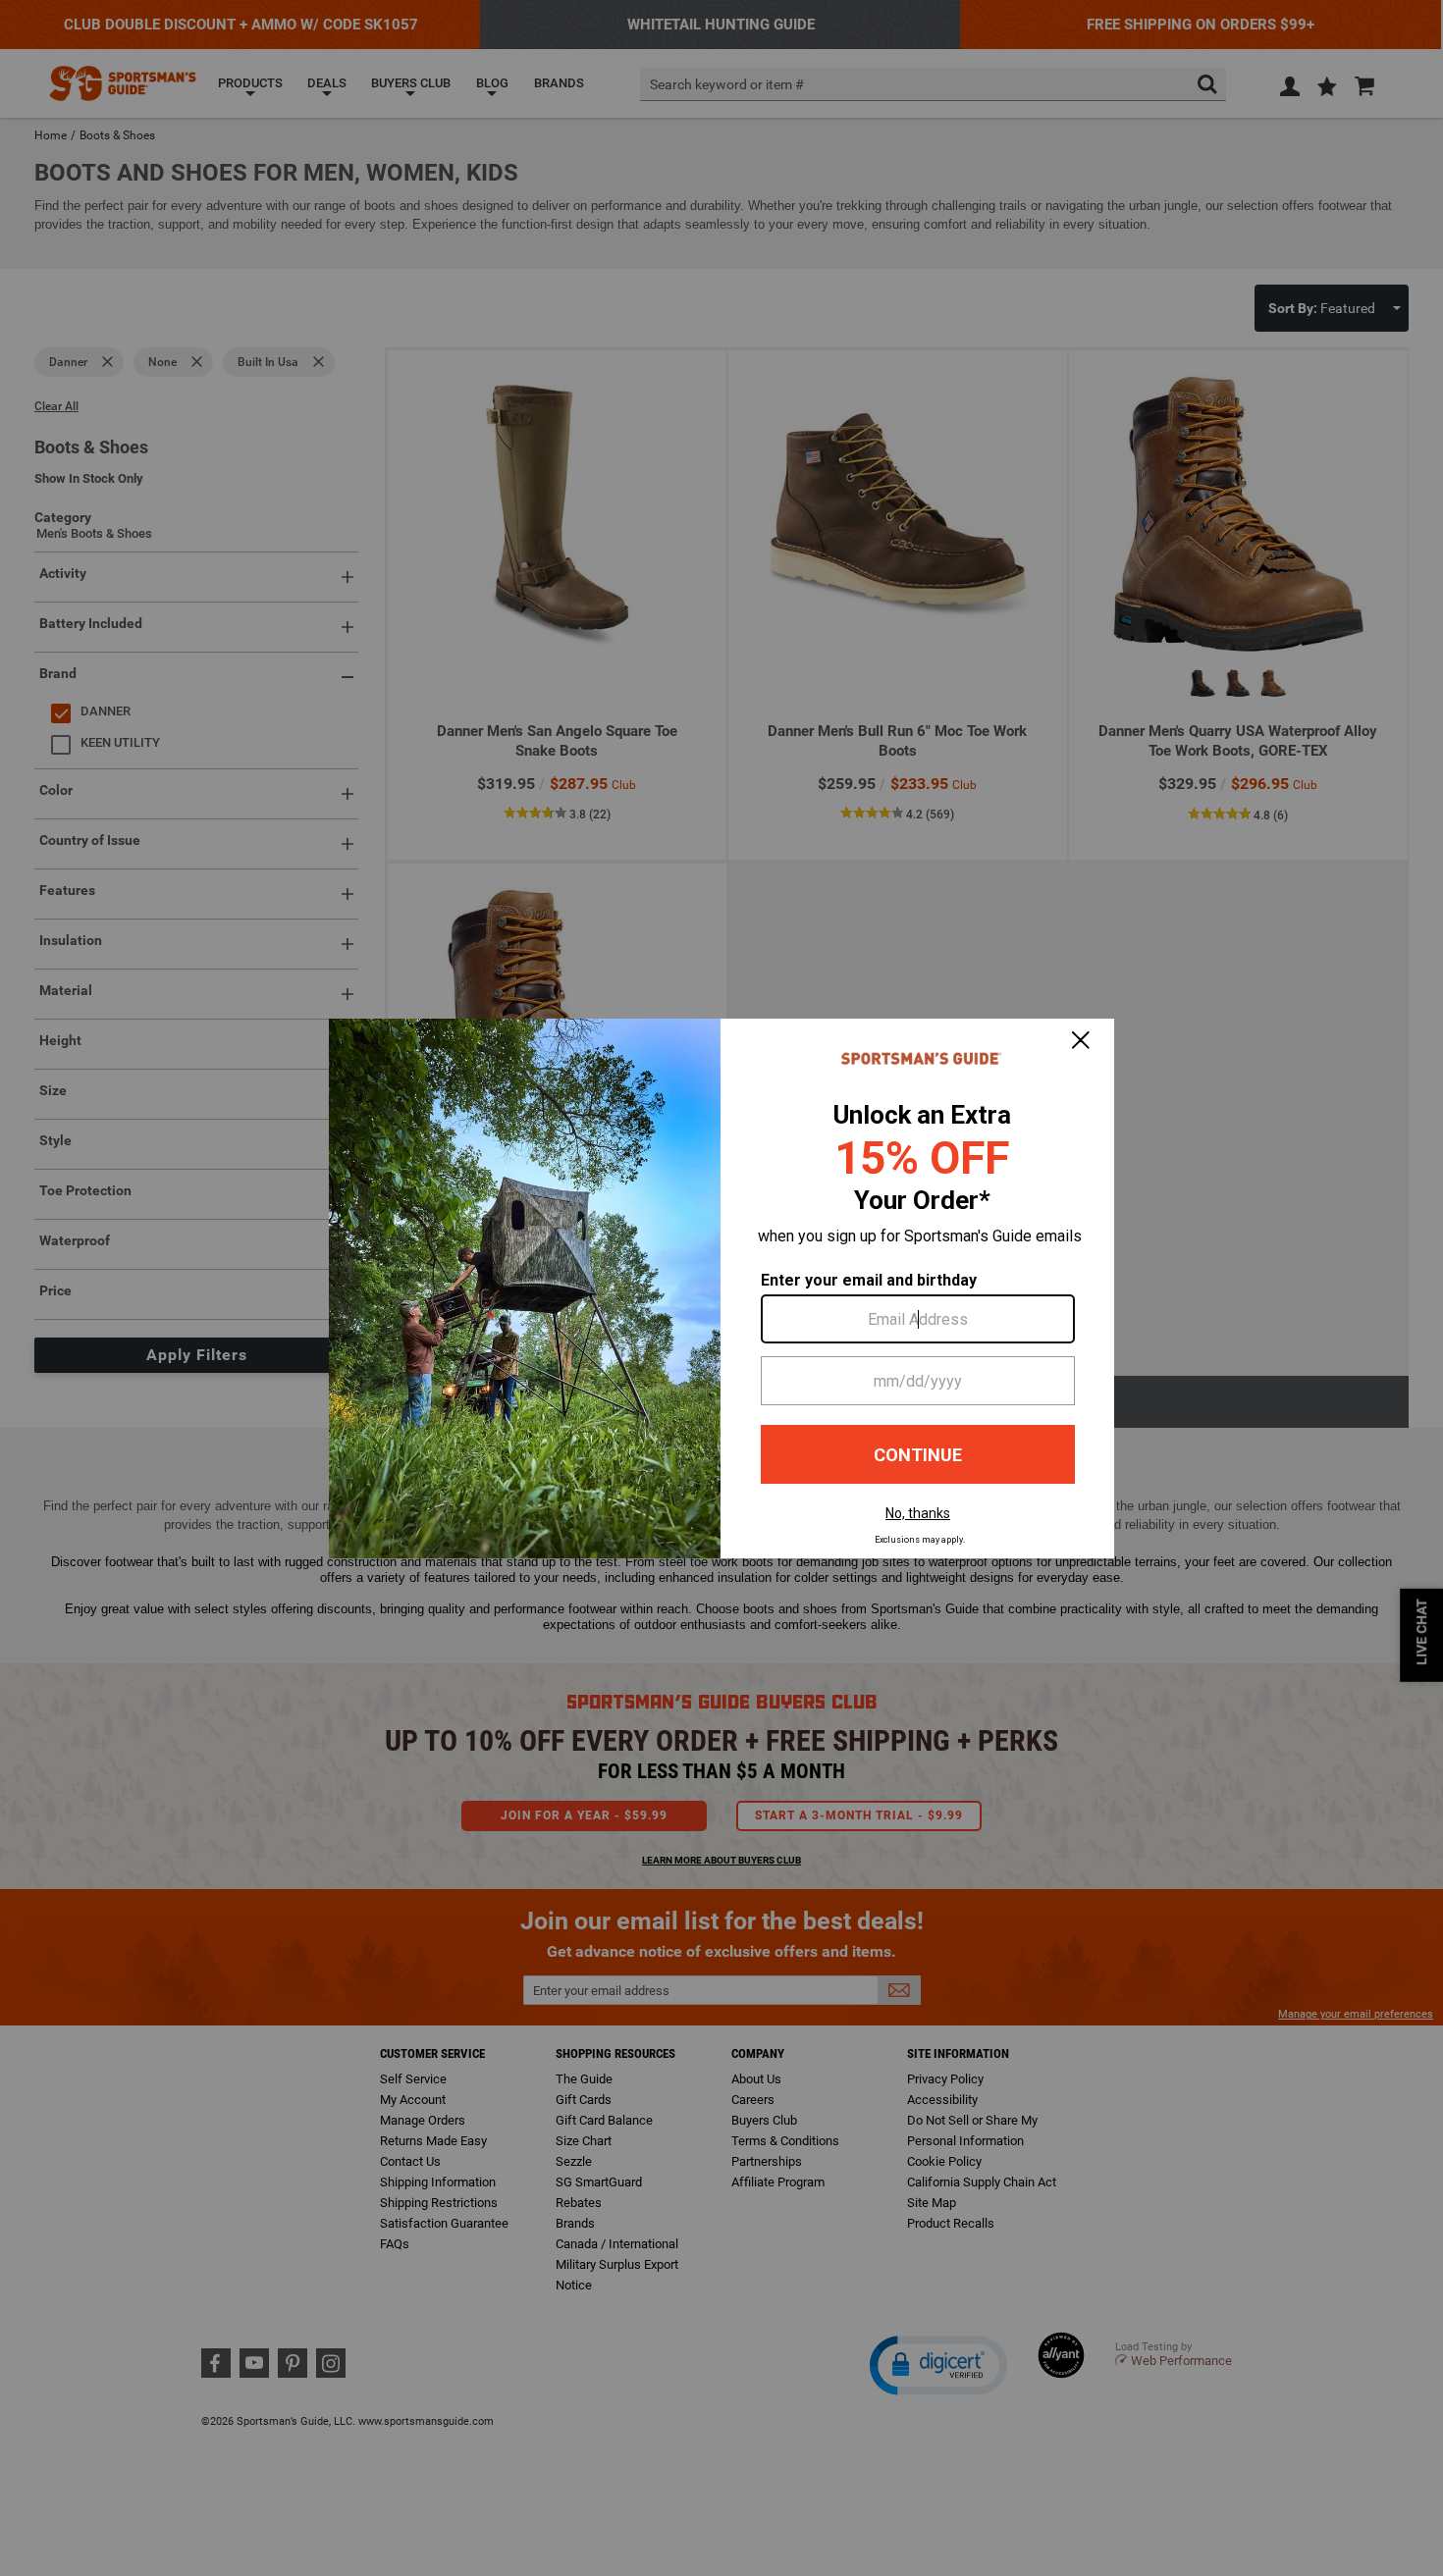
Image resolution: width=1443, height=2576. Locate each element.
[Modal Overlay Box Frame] (721, 1288)
